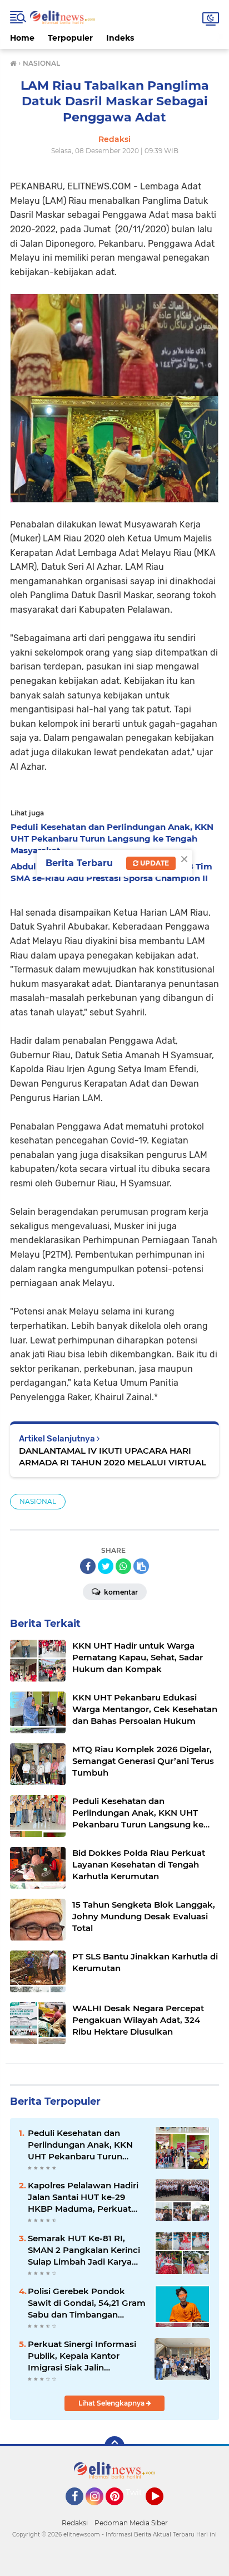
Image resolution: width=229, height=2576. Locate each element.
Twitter (140, 2492)
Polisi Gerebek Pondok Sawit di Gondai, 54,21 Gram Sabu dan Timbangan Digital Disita (87, 2303)
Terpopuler (70, 38)
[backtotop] (114, 2446)
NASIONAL (38, 1501)
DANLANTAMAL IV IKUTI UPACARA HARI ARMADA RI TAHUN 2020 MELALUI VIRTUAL (113, 1456)
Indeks (120, 38)
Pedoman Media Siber (131, 2523)
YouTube (162, 2510)
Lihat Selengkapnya (112, 2403)
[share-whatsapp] (123, 1566)
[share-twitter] (106, 1566)
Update (154, 863)
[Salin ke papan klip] (141, 1566)
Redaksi (75, 2523)
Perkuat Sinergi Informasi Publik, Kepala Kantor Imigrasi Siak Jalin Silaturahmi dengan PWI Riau (82, 2356)
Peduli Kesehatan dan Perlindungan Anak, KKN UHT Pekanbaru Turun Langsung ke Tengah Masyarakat (80, 2145)
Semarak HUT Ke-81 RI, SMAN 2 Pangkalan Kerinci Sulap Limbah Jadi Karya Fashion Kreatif (84, 2250)
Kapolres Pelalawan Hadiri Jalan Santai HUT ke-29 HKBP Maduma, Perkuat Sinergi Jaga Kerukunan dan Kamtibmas (83, 2197)
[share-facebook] (88, 1566)
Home (22, 38)
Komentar (120, 1592)
